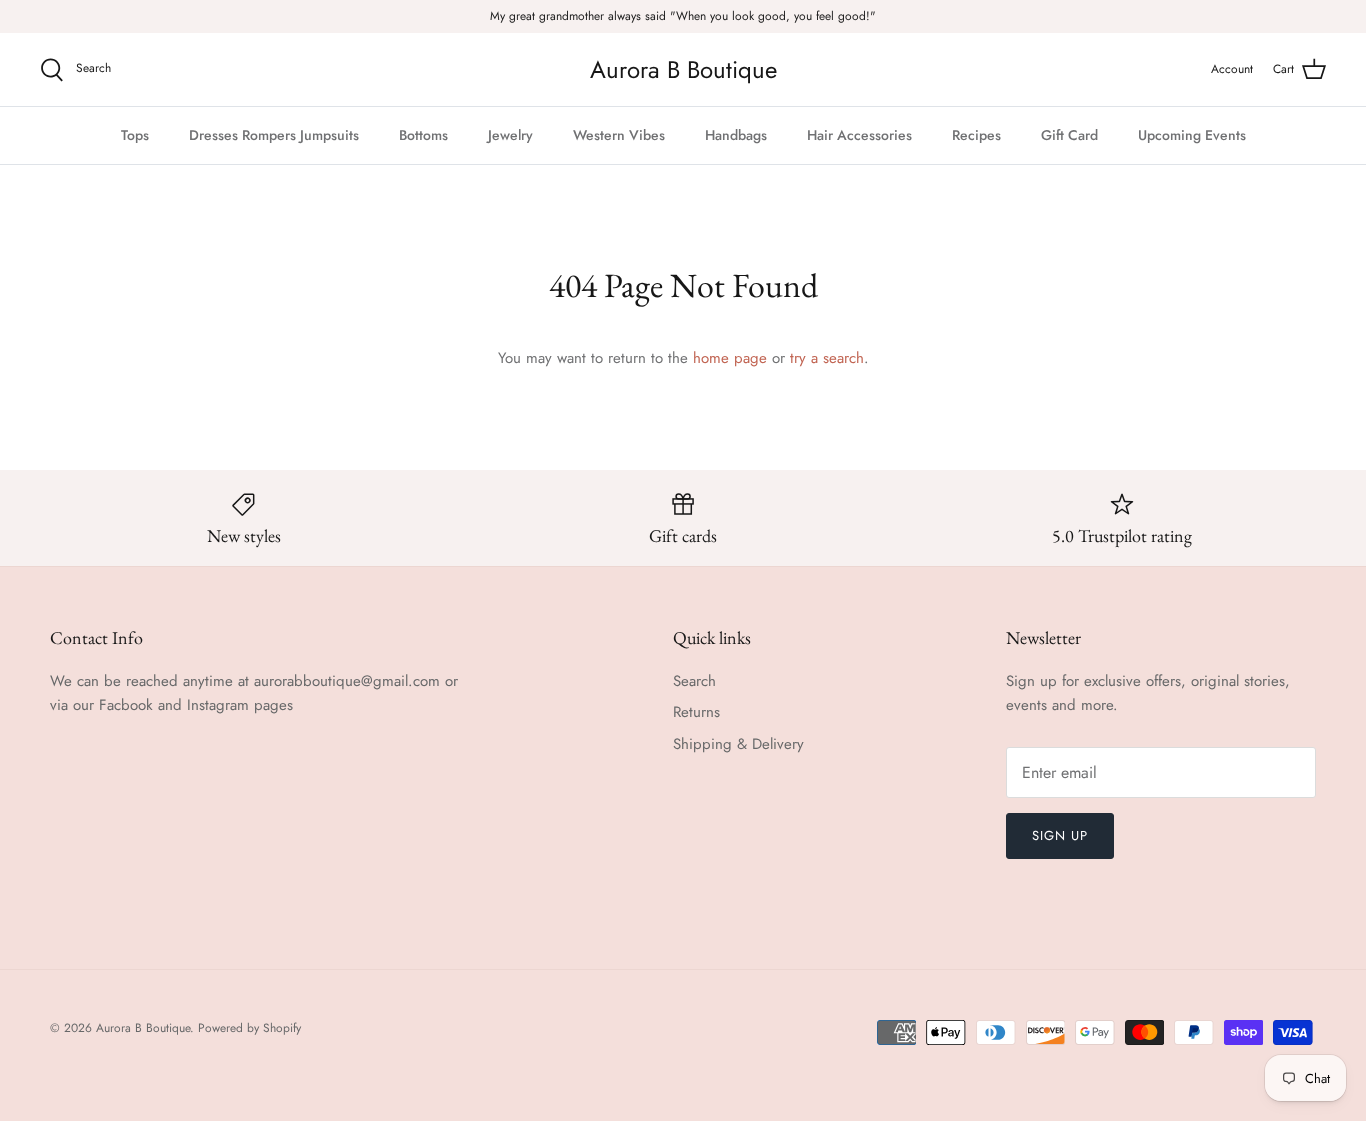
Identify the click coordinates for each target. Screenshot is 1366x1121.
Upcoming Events (1192, 135)
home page (730, 358)
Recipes (976, 135)
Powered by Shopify (249, 1028)
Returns (696, 712)
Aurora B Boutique (143, 1028)
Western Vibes (619, 135)
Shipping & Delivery (738, 744)
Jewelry (510, 135)
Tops (135, 135)
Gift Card (1069, 135)
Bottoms (423, 135)
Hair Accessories (859, 135)
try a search (827, 358)
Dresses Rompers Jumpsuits (274, 135)
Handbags (736, 135)
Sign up (1060, 835)
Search (694, 681)
